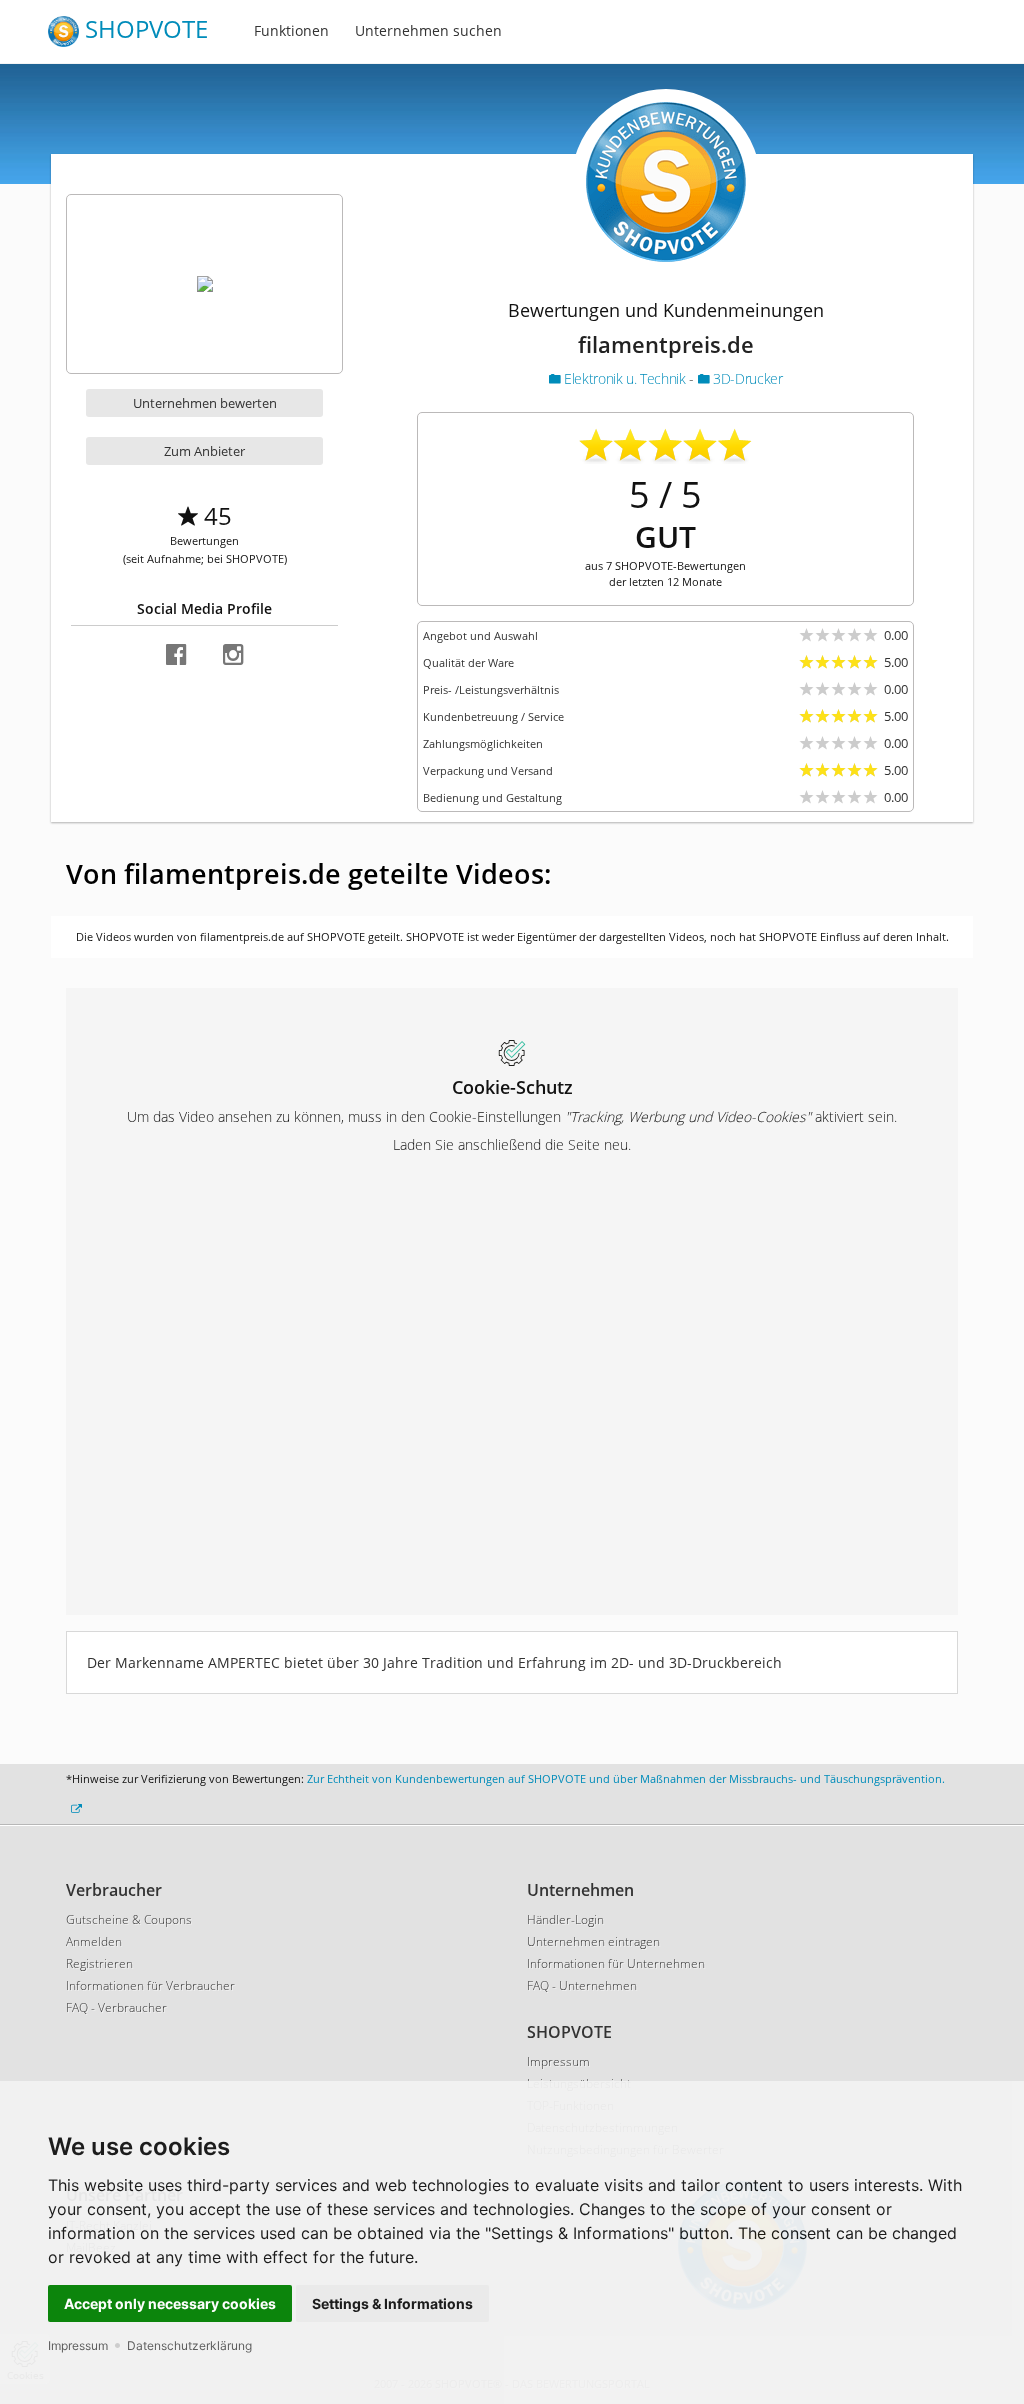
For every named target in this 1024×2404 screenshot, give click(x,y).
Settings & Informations (392, 2303)
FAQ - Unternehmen (582, 1985)
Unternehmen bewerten (205, 403)
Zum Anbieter (204, 451)
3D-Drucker (745, 378)
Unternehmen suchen (428, 30)
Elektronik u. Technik (624, 378)
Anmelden (94, 1941)
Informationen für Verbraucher (150, 1985)
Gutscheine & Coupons (129, 1919)
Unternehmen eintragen (593, 1941)
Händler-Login (565, 1919)
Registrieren (99, 1963)
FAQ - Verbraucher (116, 2007)
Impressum (78, 2345)
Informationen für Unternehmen (616, 1963)
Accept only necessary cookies (170, 2303)
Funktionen (291, 30)
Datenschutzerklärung (189, 2345)
